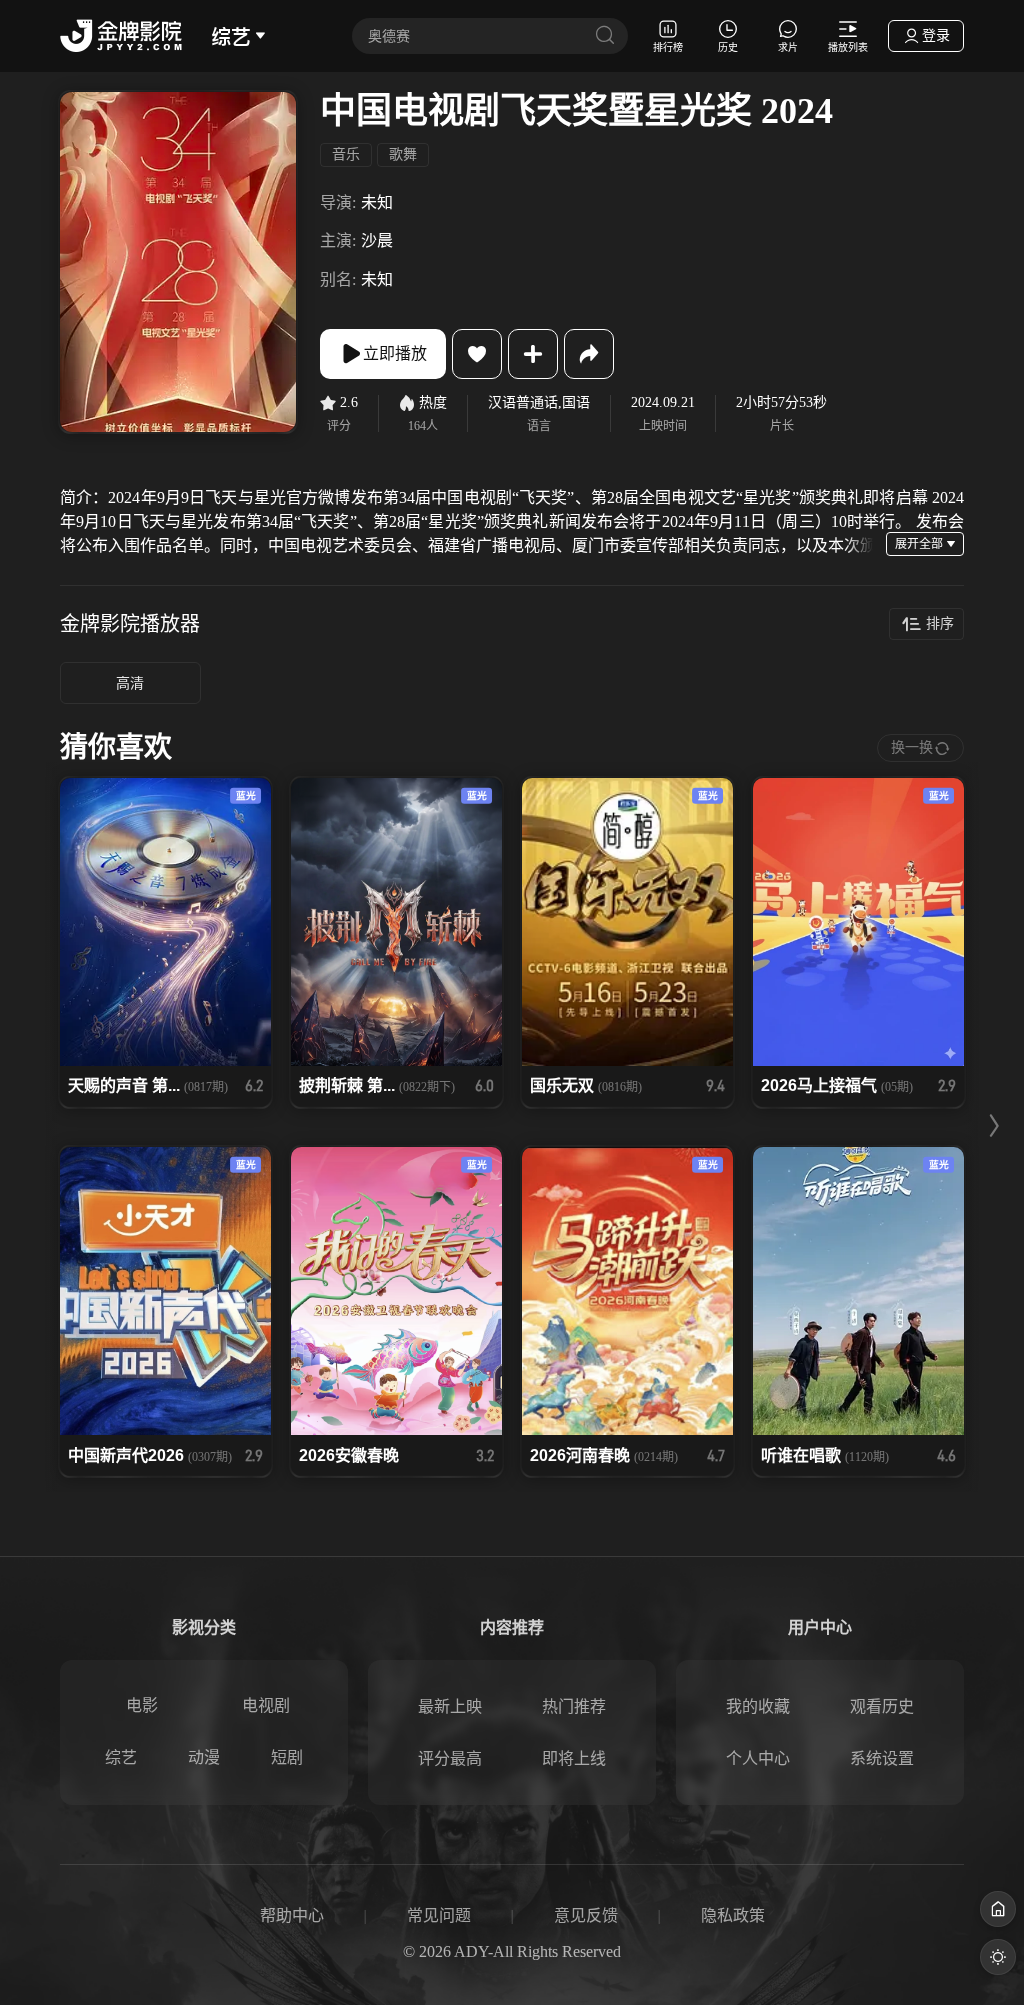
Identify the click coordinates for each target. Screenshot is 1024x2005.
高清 (130, 683)
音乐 (346, 154)
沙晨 (377, 240)
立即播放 (395, 353)
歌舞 (403, 154)
